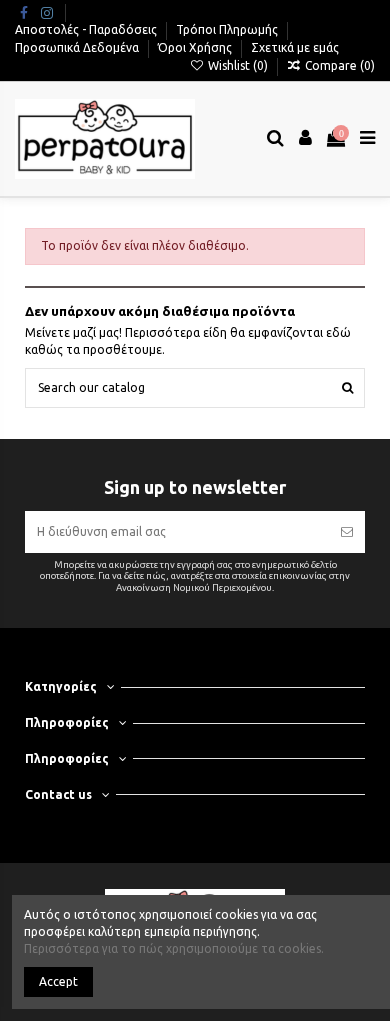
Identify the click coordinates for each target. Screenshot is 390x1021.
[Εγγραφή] (347, 532)
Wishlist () (237, 65)
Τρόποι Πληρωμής (228, 29)
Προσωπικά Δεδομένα (78, 47)
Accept (58, 981)
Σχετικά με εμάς (295, 47)
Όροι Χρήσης (196, 47)
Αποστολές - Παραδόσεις (87, 29)
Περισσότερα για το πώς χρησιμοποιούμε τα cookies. (174, 948)
